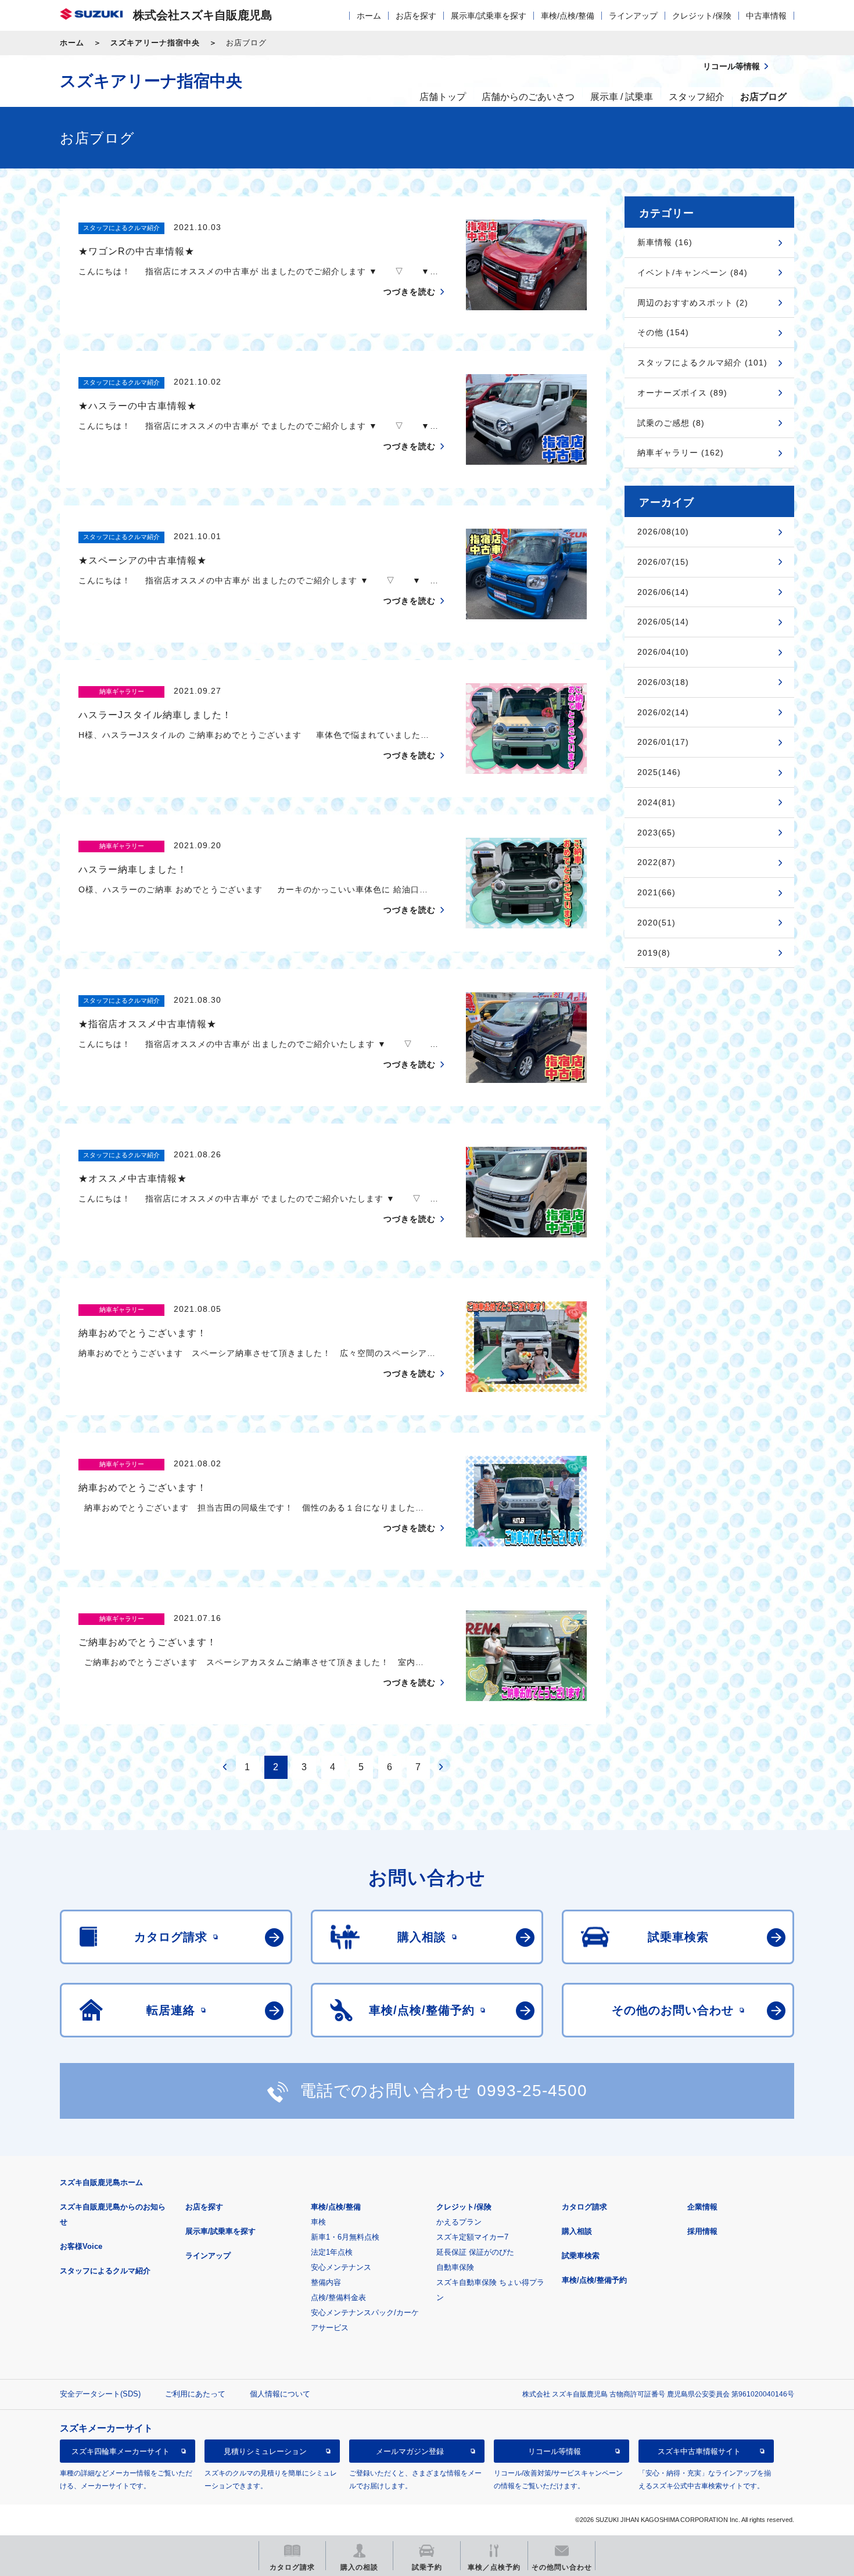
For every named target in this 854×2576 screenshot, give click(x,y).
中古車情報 (766, 16)
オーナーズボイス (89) (682, 393)
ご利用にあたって (195, 2394)
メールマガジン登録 (410, 2451)
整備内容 (326, 2282)
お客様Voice (81, 2246)
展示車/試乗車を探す (489, 16)
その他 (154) (663, 332)
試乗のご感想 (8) (671, 423)
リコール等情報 (555, 2451)
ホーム (369, 16)
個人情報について (280, 2394)
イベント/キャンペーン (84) (692, 272)
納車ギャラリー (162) (681, 453)
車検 (318, 2222)
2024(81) (656, 802)
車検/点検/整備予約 (594, 2280)
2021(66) (656, 892)
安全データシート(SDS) (100, 2394)
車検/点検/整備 (568, 16)
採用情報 (702, 2231)
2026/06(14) (663, 592)
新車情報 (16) (665, 242)
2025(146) (659, 772)
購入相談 (577, 2231)
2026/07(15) (663, 562)
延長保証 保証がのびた (475, 2252)
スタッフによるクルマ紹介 (105, 2271)
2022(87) (656, 862)
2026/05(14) (663, 622)
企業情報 (702, 2207)
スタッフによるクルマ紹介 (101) (702, 363)
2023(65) (656, 833)
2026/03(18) (663, 682)
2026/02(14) (663, 712)
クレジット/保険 (702, 16)
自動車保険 (455, 2267)
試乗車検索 (581, 2256)
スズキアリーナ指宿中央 (155, 43)
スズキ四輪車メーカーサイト (121, 2451)
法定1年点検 (332, 2252)
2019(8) (654, 953)
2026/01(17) (663, 742)
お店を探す (416, 16)
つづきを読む (410, 292)
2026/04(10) (663, 652)
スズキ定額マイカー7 (472, 2237)
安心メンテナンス (341, 2267)
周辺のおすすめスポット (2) (693, 303)
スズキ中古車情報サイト (699, 2451)
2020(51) (656, 923)
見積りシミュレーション (265, 2451)
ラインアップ (633, 16)
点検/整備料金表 (338, 2297)
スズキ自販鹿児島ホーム (101, 2182)
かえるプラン (459, 2222)
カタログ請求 (584, 2207)
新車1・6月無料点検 (345, 2237)
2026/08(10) (663, 532)
